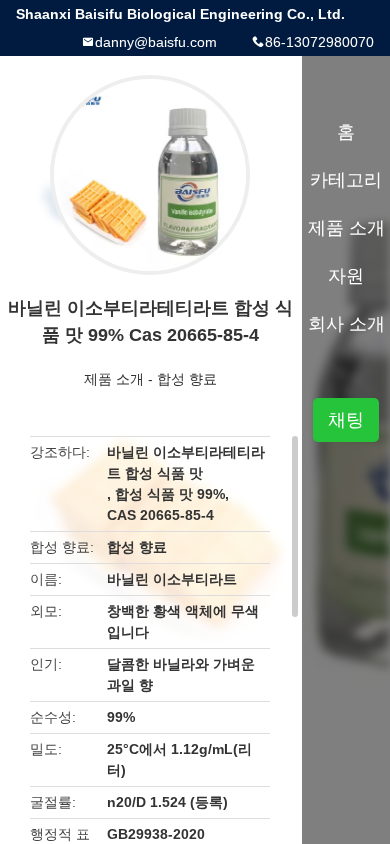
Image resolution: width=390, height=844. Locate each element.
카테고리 (346, 180)
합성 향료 (187, 379)
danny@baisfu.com (156, 42)
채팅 (346, 420)
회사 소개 (346, 324)
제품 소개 (114, 379)
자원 (346, 276)
